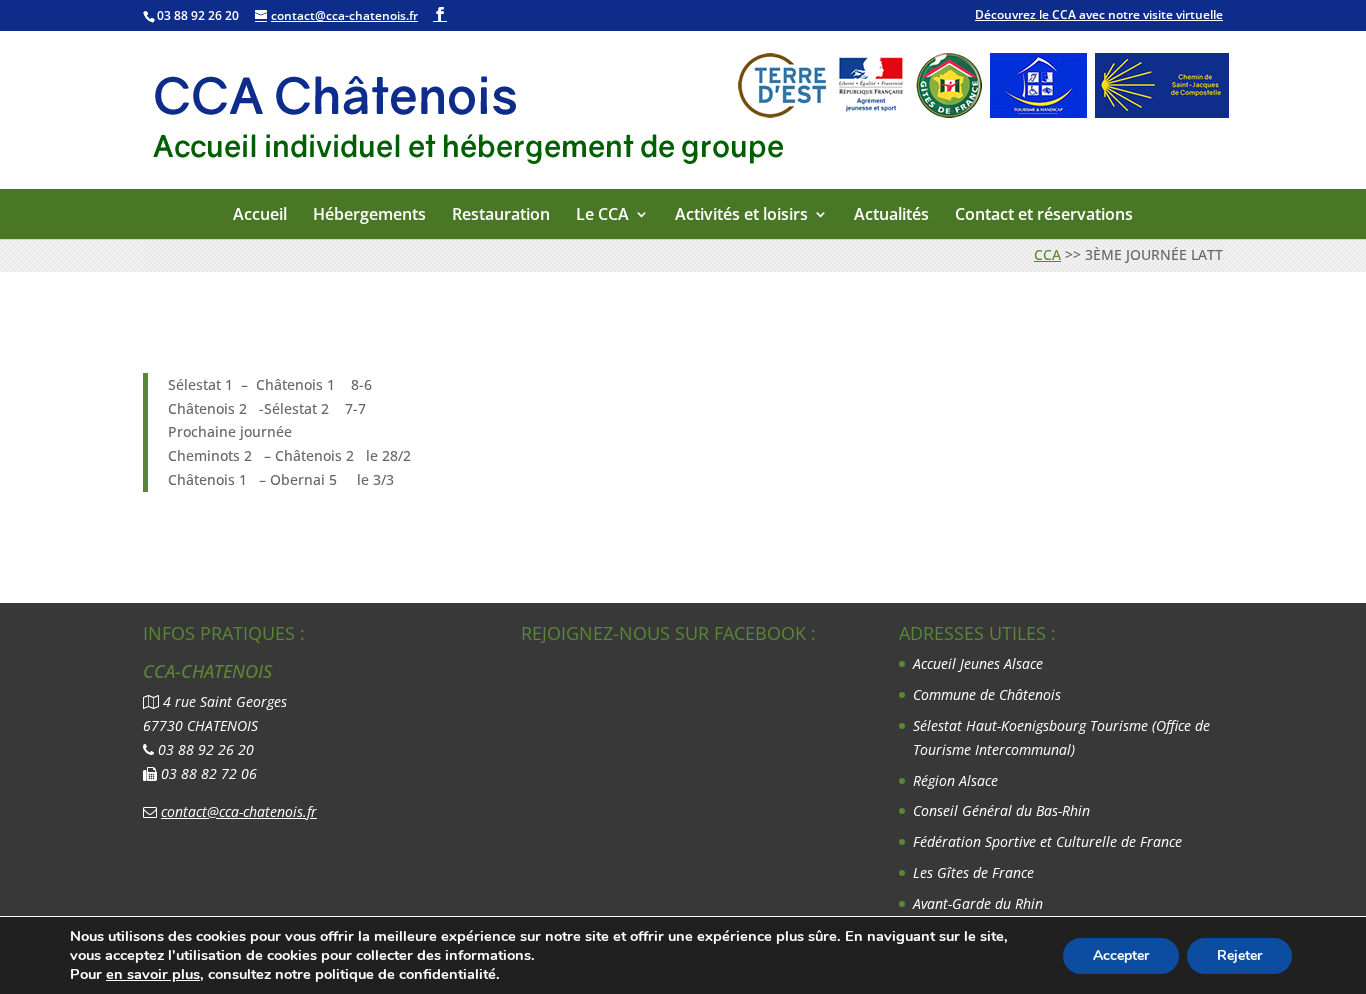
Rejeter (1239, 955)
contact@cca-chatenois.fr (239, 811)
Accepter (1121, 955)
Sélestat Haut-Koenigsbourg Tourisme (1032, 725)
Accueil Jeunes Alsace (978, 663)
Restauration (501, 215)
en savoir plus (153, 974)
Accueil (260, 215)
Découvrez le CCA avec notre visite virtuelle (1099, 14)
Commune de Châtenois (987, 694)
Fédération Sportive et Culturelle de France (1049, 841)
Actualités (891, 215)
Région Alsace (955, 780)
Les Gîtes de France (973, 872)
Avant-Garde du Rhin (978, 903)
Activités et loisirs (741, 215)
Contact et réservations (1044, 215)
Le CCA (602, 215)
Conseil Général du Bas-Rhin (1001, 810)
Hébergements (369, 215)
